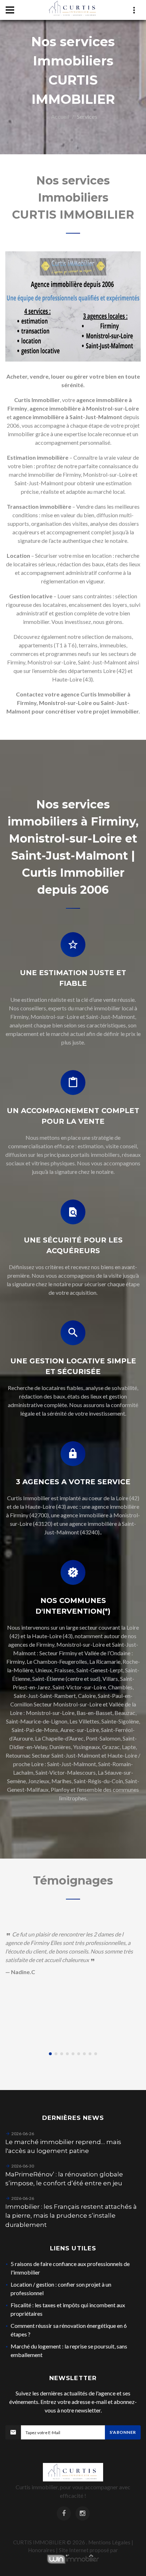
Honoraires (41, 2550)
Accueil (60, 116)
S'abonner (123, 2432)
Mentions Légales (109, 2542)
